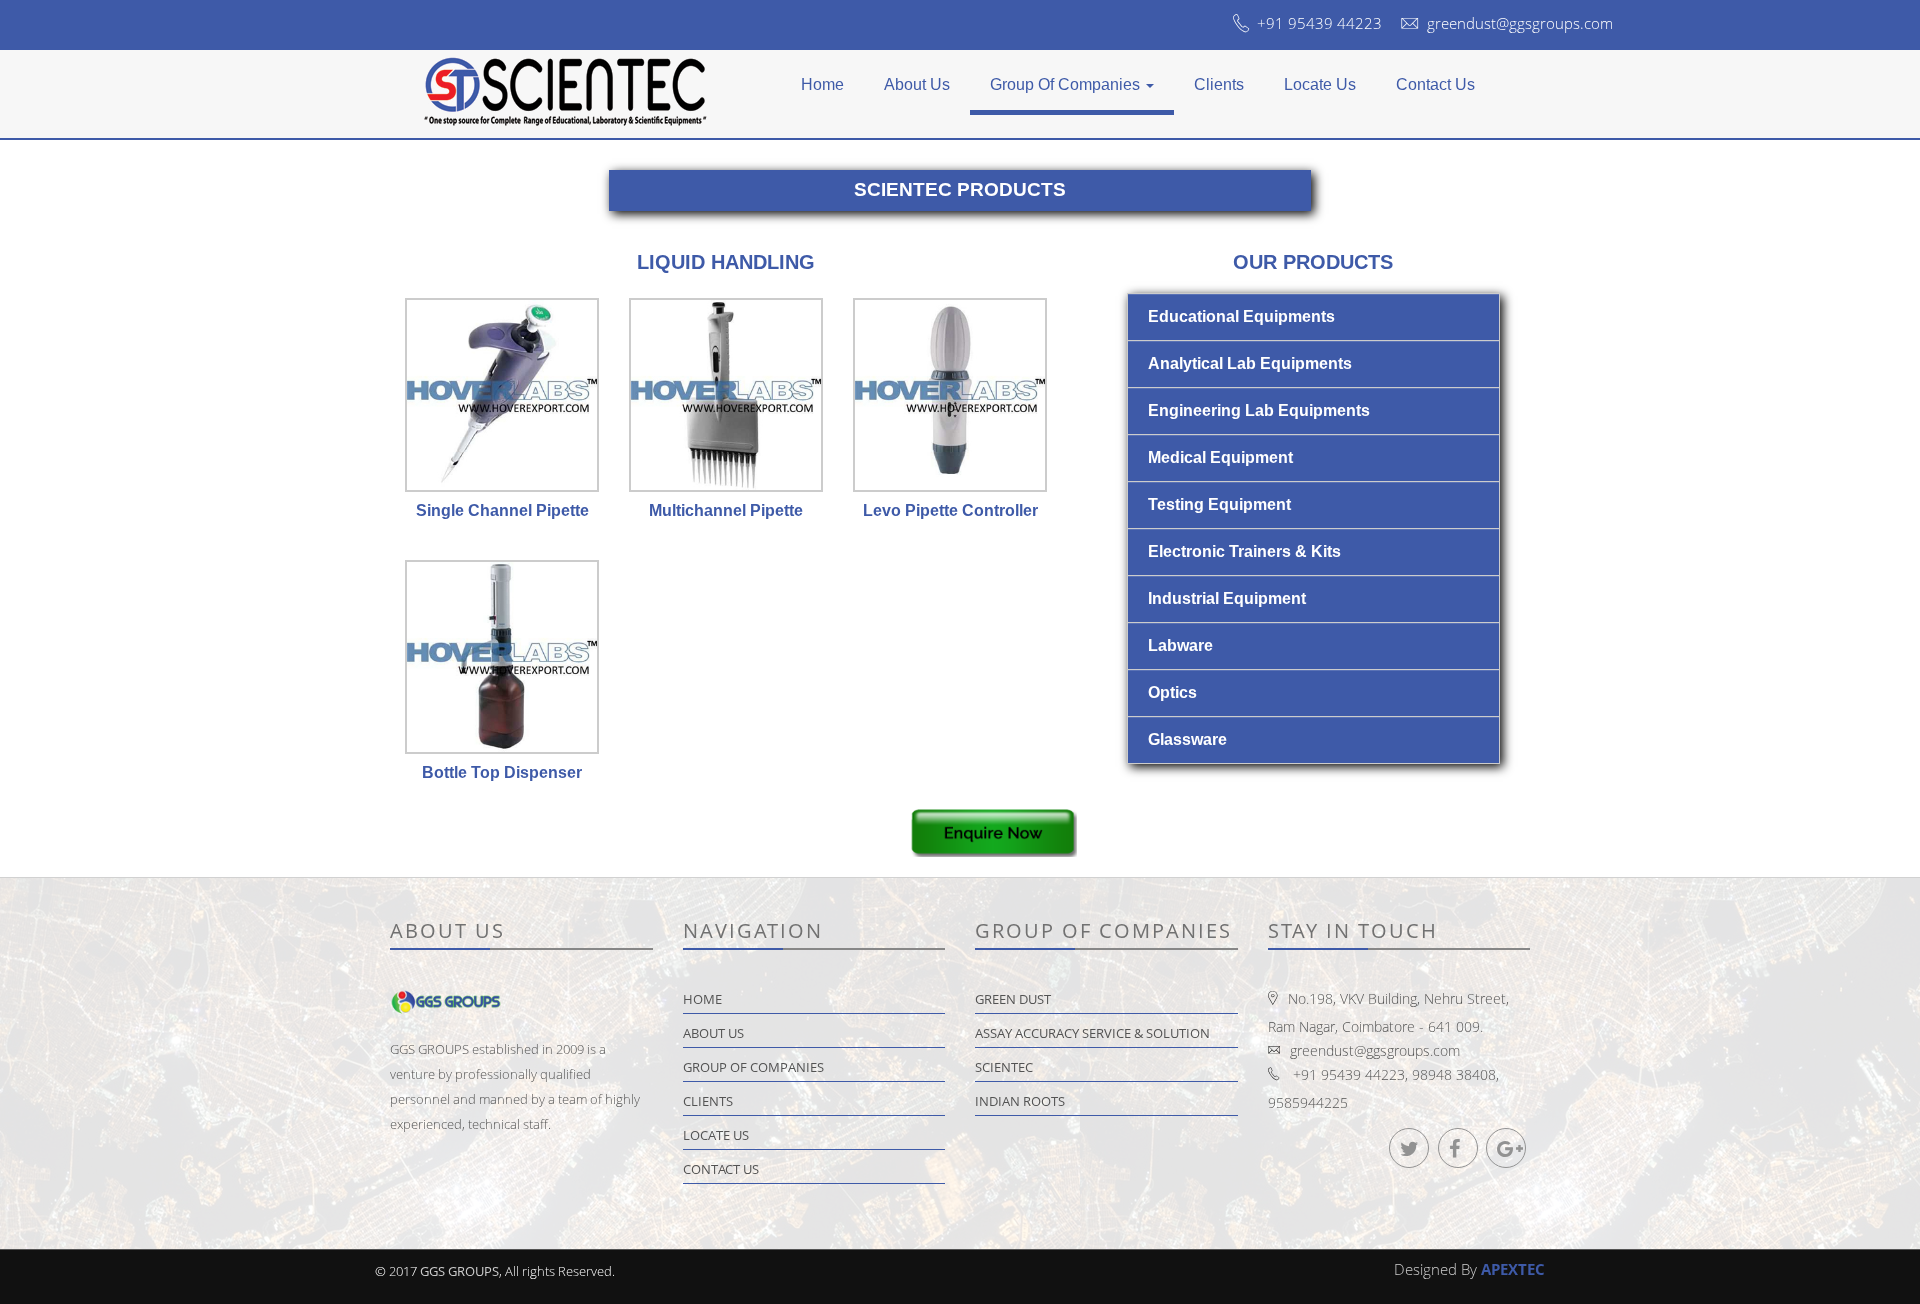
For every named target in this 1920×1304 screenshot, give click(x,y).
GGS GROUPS (459, 1271)
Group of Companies (1067, 84)
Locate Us (1320, 84)
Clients (1219, 84)
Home (822, 84)
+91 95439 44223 (1319, 23)
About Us (917, 84)
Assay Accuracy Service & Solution (1092, 1033)
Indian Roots (1020, 1101)
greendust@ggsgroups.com (1520, 23)
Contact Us (1435, 84)
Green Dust (1013, 999)
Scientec (1004, 1067)
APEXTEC (1513, 1269)
